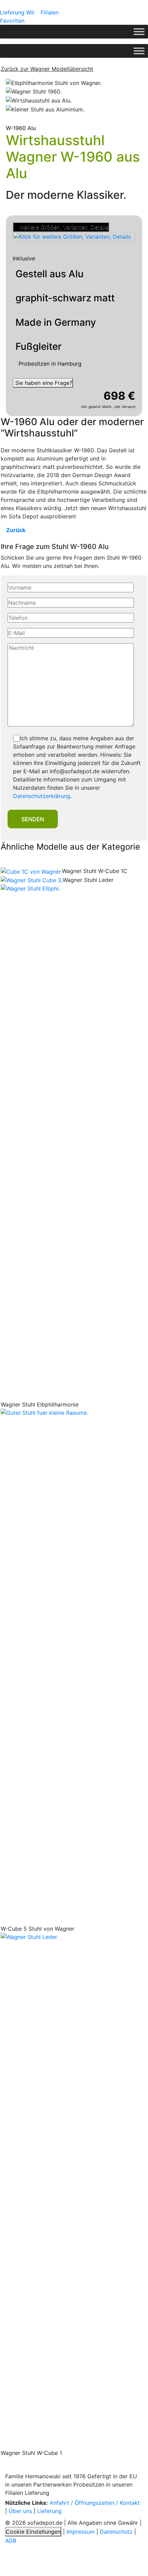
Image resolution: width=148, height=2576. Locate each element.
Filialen (50, 12)
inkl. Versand (125, 407)
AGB (11, 2541)
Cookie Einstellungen (33, 2532)
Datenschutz (116, 2532)
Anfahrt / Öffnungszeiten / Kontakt (95, 2503)
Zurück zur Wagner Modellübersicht (47, 69)
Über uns (20, 2511)
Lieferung (12, 12)
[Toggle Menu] (139, 31)
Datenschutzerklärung (42, 796)
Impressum (81, 2532)
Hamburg (70, 364)
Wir (30, 12)
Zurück (15, 530)
